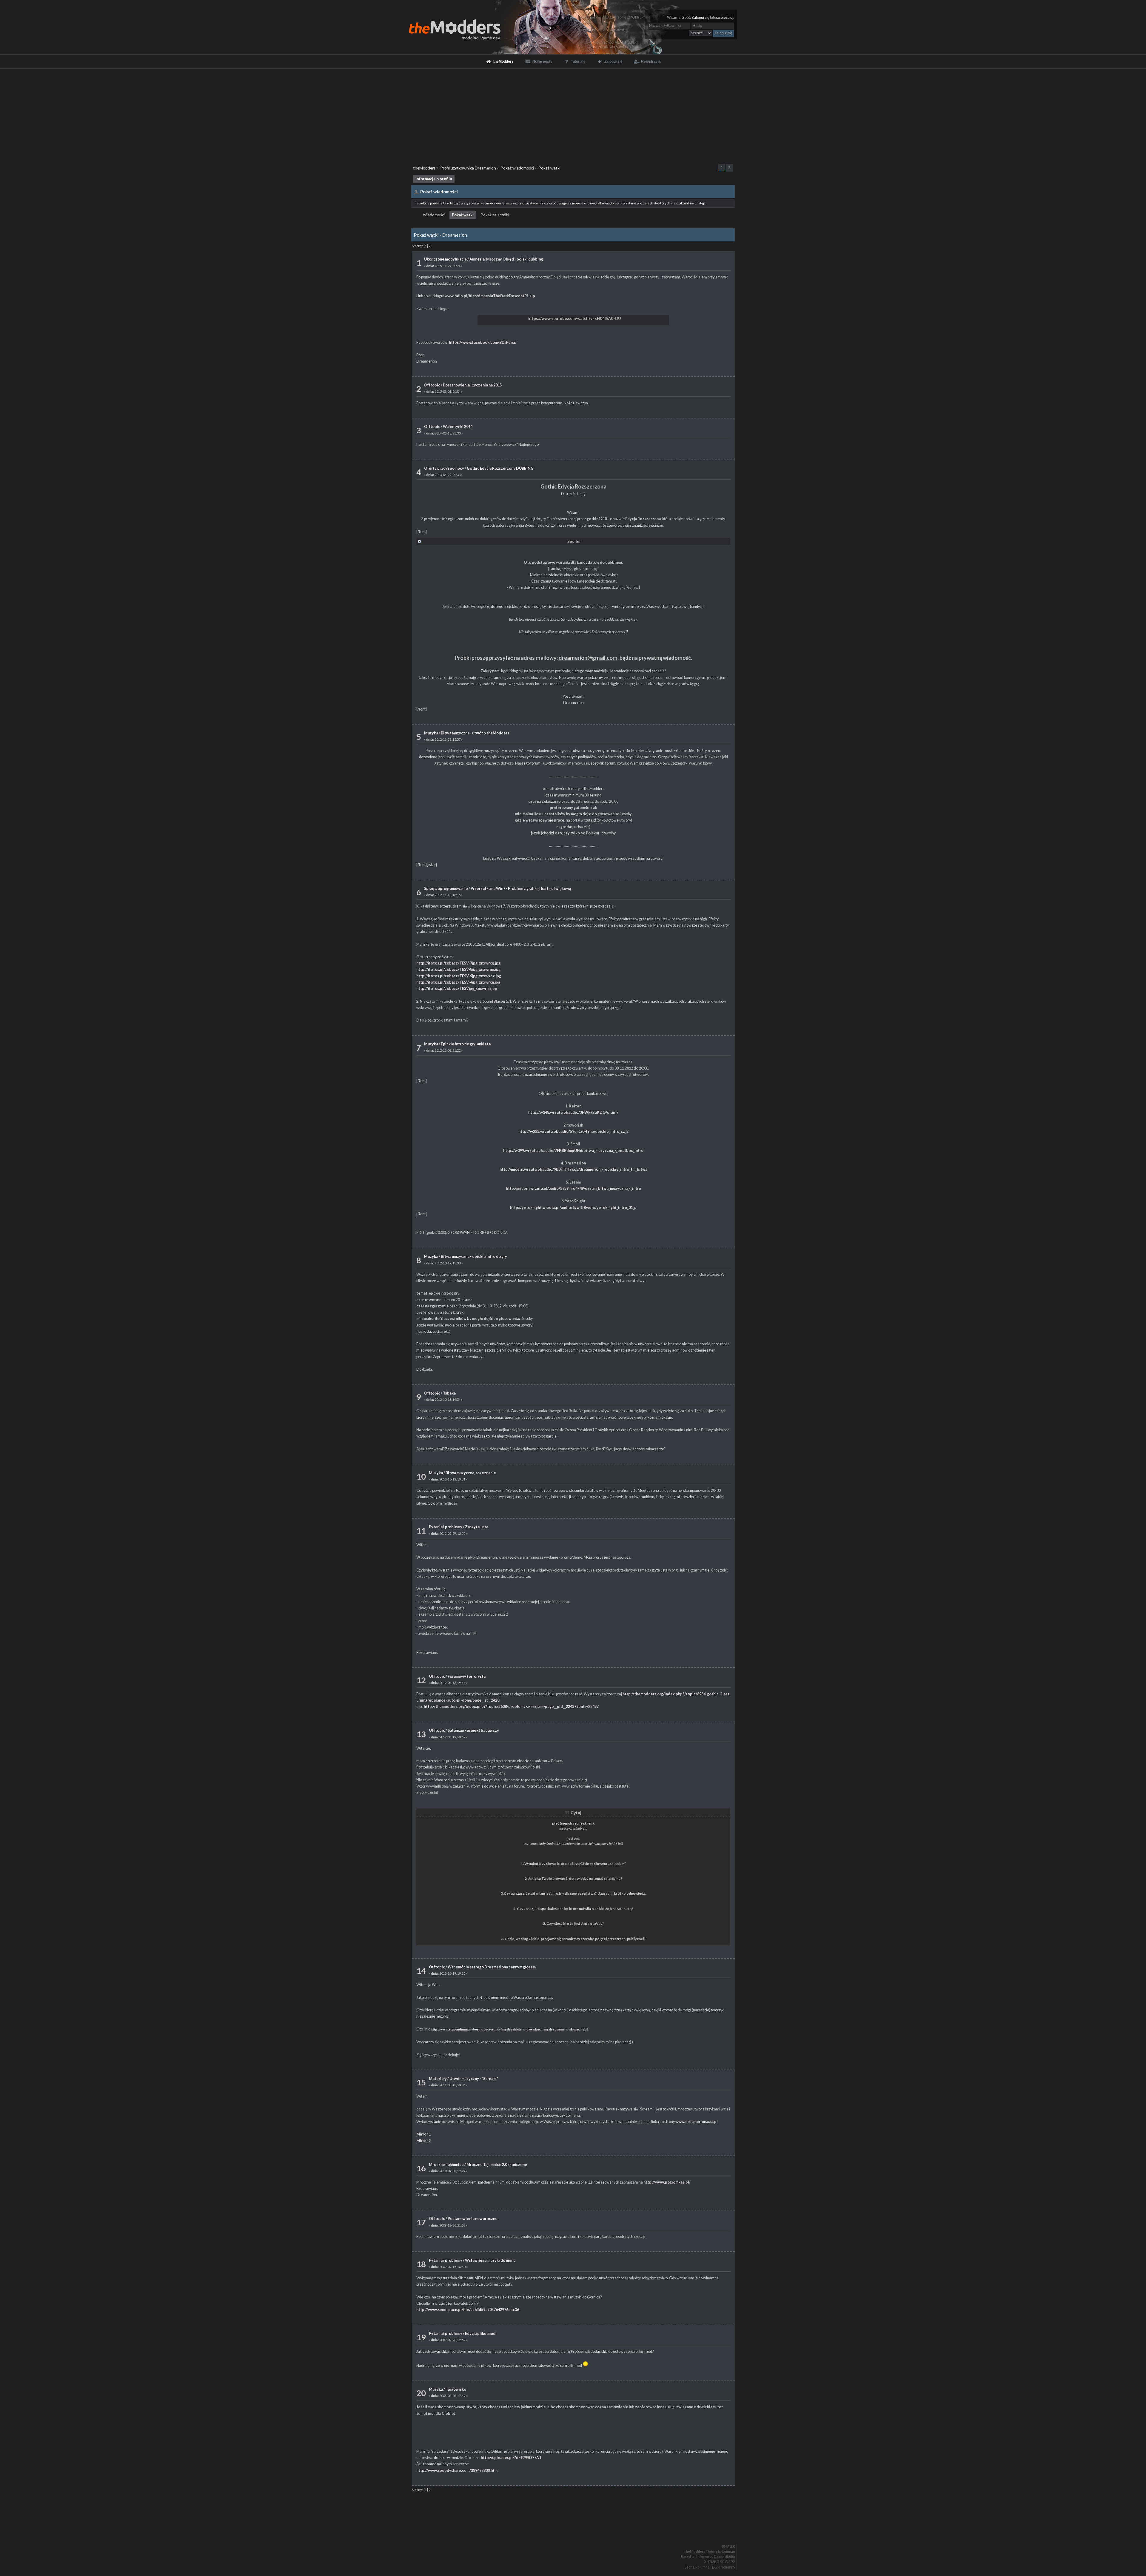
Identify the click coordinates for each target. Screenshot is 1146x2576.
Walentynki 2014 (458, 427)
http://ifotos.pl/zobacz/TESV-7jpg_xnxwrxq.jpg (458, 963)
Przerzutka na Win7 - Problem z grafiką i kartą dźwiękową (521, 889)
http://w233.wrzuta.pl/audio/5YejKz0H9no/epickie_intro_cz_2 (573, 1131)
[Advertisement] (573, 113)
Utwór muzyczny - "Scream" (474, 2079)
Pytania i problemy (446, 1527)
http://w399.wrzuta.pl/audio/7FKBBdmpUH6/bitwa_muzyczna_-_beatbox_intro (573, 1151)
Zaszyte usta (477, 1527)
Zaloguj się (700, 17)
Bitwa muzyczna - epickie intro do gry (474, 1257)
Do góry (575, 2531)
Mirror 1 (423, 2134)
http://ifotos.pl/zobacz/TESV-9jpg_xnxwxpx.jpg (459, 976)
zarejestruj (724, 17)
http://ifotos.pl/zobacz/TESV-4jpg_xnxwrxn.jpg (458, 982)
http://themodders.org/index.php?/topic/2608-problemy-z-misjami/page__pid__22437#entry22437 (511, 1707)
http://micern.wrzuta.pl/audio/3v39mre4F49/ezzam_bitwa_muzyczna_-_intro (573, 1188)
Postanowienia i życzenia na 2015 (472, 385)
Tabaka (449, 1393)
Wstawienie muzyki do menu (490, 2260)
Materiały (438, 2079)
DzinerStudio (724, 2557)
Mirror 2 (423, 2141)
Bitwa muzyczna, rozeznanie (471, 1473)
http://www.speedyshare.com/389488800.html (458, 2471)
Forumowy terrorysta (467, 1676)
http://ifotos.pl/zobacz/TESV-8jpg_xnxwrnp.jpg (458, 969)
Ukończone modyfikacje (445, 259)
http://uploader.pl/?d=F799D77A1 (511, 2458)
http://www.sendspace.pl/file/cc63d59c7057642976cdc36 (468, 2310)
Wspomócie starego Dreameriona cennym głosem (492, 1967)
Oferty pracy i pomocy (444, 468)
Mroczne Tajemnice (446, 2165)
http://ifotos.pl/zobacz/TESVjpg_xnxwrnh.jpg (457, 989)
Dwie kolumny (724, 2567)
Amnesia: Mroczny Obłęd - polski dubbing (506, 259)
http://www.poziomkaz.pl (666, 2182)
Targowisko (456, 2389)
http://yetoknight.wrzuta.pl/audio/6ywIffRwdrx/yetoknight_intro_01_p (573, 1208)
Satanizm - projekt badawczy (473, 1730)
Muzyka (431, 733)
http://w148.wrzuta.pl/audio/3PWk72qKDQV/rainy (573, 1112)
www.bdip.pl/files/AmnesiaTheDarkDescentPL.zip (490, 296)
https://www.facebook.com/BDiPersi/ (483, 342)
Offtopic (432, 385)
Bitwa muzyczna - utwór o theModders (475, 733)
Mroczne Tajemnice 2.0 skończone (497, 2165)
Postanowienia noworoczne (473, 2219)
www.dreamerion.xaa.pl (697, 2122)
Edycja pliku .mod (480, 2334)
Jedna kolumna (697, 2567)
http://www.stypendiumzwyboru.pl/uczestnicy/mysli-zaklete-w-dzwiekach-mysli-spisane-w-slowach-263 (509, 2029)
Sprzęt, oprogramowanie (446, 889)
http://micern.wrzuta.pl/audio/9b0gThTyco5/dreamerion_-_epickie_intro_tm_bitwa (573, 1169)
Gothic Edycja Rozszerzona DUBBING (500, 468)
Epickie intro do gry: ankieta (466, 1044)
